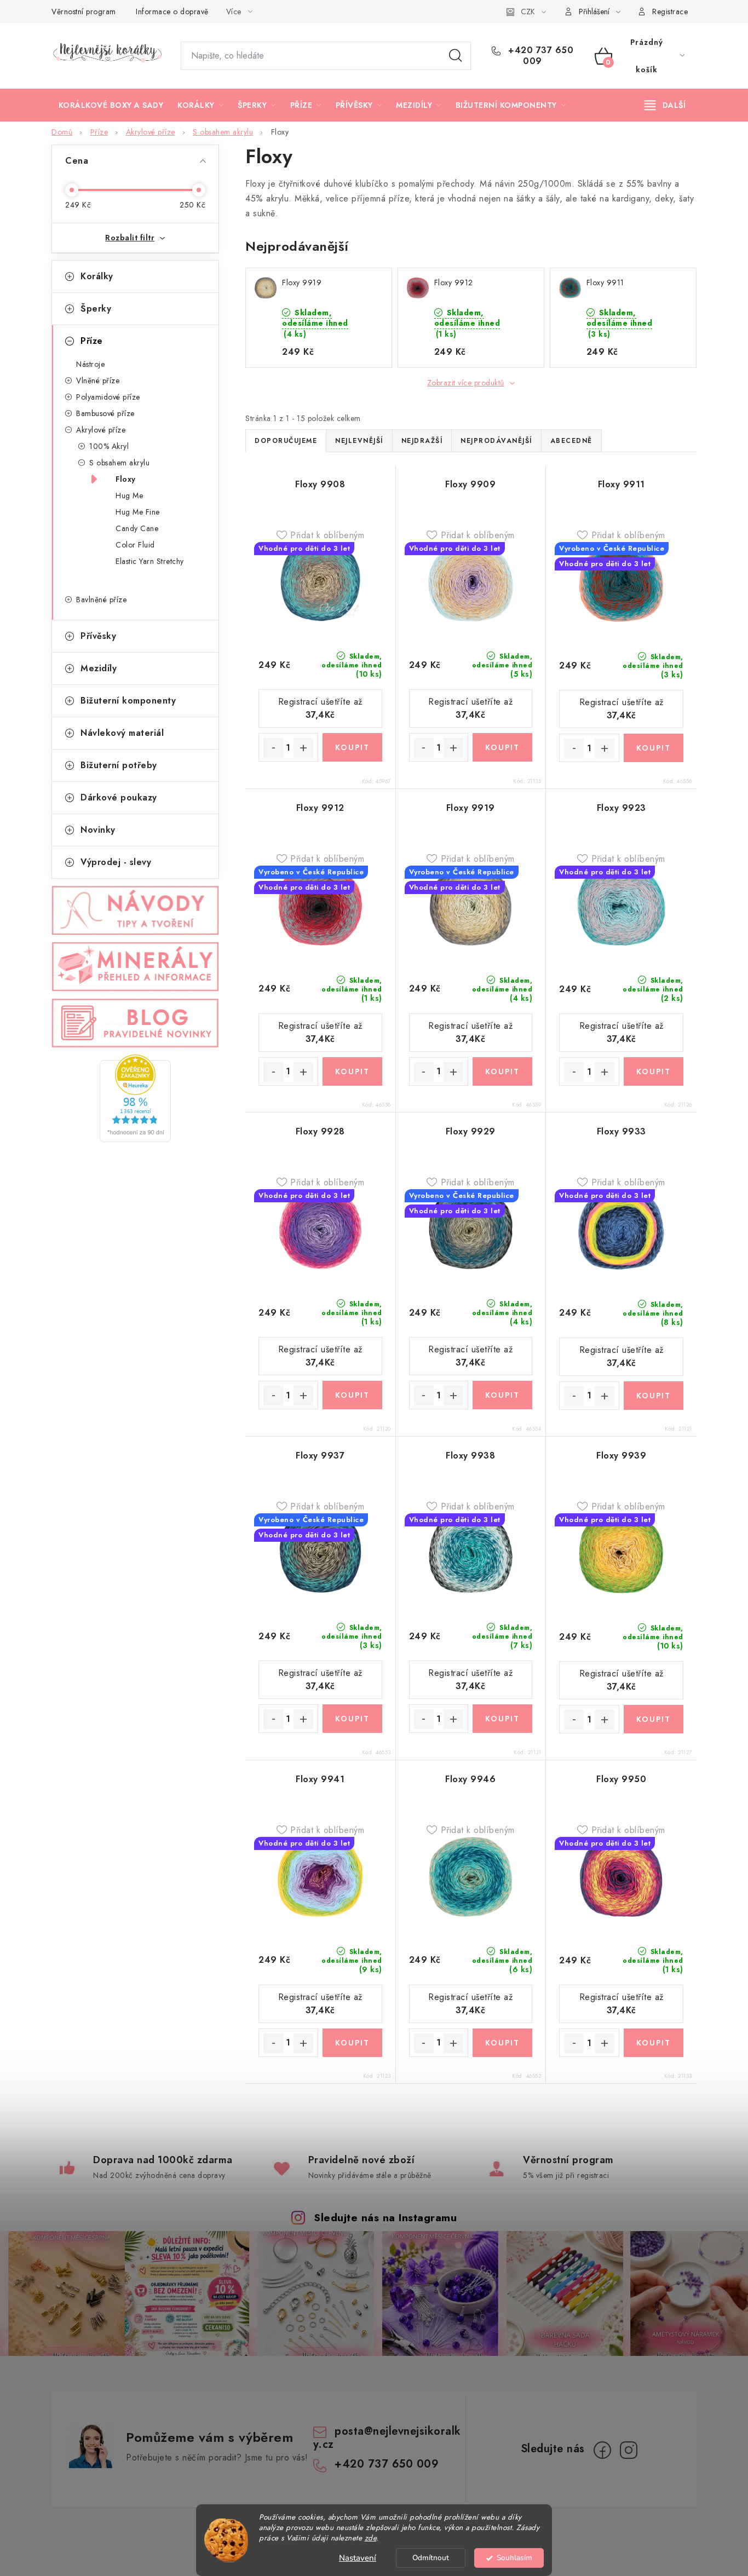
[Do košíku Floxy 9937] (352, 1719)
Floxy (126, 479)
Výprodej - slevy (116, 862)
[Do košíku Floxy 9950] (654, 2043)
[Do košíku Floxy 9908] (352, 747)
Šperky (96, 309)
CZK (528, 11)
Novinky (98, 830)
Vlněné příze (98, 381)
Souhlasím (514, 2558)
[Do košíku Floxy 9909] (502, 747)
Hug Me (129, 495)
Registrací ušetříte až (320, 708)
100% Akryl (109, 446)
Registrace (670, 11)
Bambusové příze (105, 413)
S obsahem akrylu (119, 463)
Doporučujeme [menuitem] (286, 441)
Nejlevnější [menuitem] (359, 441)
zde (371, 2538)
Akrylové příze (101, 430)
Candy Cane (137, 528)
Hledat (456, 56)
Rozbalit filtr (130, 238)
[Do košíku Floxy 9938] (502, 1719)
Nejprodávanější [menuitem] (496, 441)
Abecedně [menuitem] (571, 441)
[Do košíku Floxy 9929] (502, 1395)
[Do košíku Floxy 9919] (502, 1071)
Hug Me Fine (138, 512)
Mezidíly (99, 668)
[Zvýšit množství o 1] (303, 748)
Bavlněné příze (101, 600)
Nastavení (358, 2558)
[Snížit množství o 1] (273, 748)
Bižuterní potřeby (119, 765)
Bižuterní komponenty (128, 701)
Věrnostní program (84, 11)
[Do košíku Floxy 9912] (352, 1071)
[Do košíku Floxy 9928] (352, 1395)
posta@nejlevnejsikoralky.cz (387, 2438)
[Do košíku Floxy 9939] (654, 1719)
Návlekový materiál (122, 733)
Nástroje (90, 364)
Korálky (97, 276)
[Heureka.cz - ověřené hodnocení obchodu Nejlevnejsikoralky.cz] (135, 1098)
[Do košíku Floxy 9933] (654, 1396)
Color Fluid (135, 545)
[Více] (665, 105)
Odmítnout (431, 2558)
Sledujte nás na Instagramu (385, 2217)
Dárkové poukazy (119, 797)
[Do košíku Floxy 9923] (654, 1071)
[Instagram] (629, 2450)
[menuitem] (111, 105)
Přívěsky (98, 636)
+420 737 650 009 (540, 56)
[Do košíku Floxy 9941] (352, 2043)
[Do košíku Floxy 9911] (654, 748)
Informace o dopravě (172, 11)
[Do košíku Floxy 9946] (502, 2043)
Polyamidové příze (108, 397)
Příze (92, 341)
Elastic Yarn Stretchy (150, 561)
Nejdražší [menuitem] (422, 441)
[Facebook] (602, 2450)
